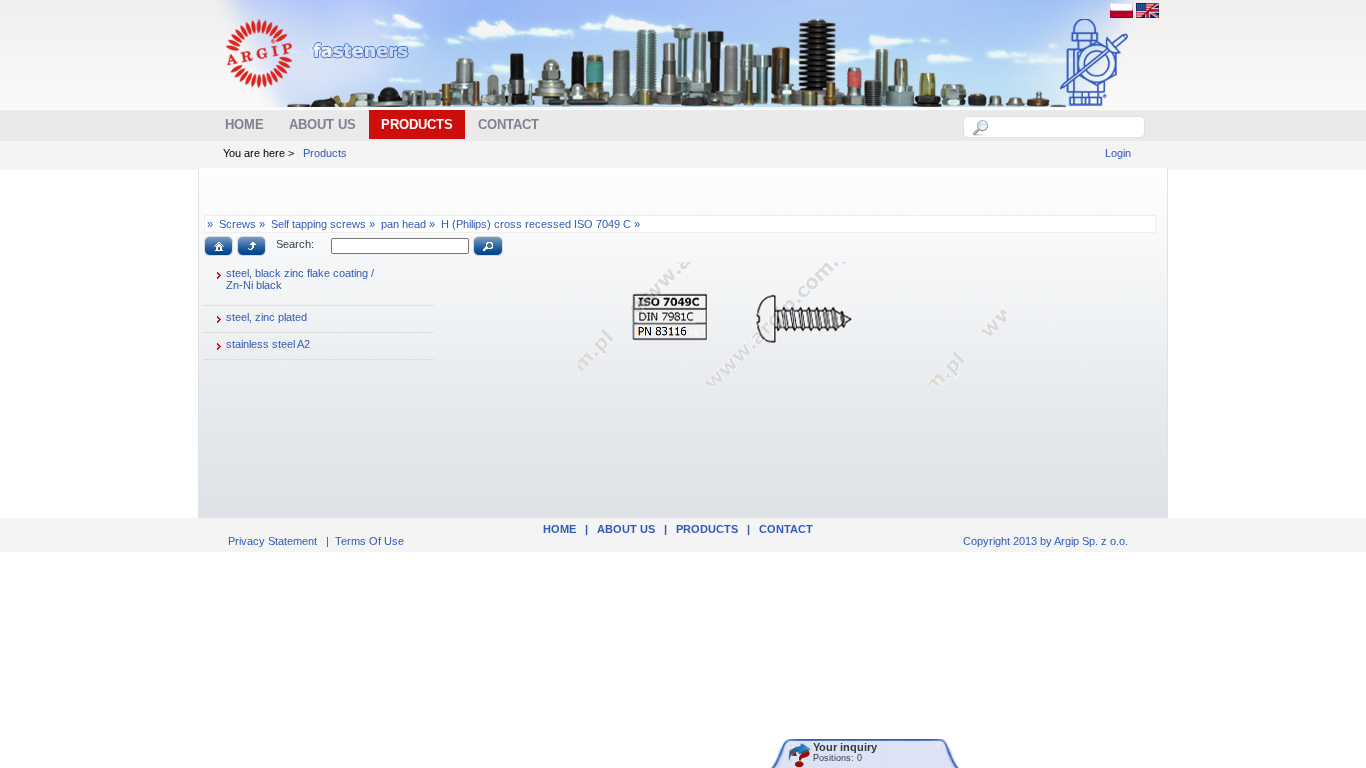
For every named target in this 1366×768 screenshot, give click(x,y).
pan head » (408, 224)
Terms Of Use (369, 541)
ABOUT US (626, 529)
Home (559, 529)
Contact (786, 529)
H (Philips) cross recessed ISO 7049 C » (540, 224)
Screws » (242, 224)
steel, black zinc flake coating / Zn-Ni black (300, 279)
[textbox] (1065, 127)
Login (1118, 153)
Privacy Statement (272, 541)
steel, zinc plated (266, 317)
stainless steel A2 (268, 344)
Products (325, 153)
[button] (218, 246)
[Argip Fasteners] (327, 96)
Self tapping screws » (323, 224)
